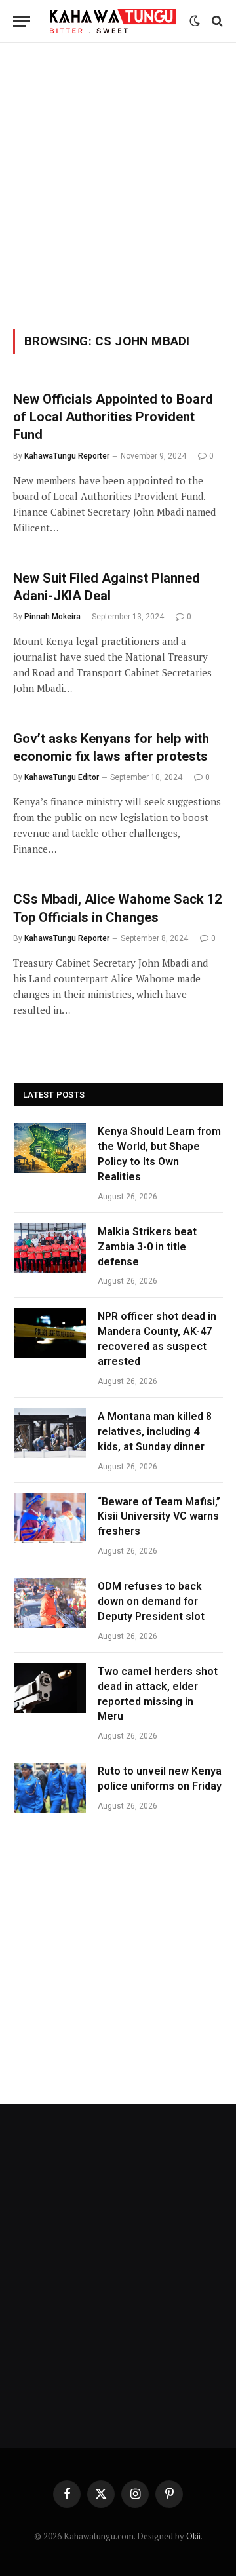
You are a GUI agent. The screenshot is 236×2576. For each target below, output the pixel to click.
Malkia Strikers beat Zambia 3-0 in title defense (147, 1247)
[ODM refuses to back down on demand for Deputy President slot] (50, 1603)
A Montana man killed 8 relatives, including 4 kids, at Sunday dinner (155, 1432)
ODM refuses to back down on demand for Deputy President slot (151, 1601)
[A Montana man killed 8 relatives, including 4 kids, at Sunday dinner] (50, 1433)
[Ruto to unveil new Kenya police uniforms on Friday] (50, 1788)
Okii (193, 2536)
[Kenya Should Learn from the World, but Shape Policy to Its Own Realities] (50, 1148)
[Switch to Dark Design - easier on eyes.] (195, 21)
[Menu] (22, 21)
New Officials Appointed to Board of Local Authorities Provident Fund (113, 417)
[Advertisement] (118, 183)
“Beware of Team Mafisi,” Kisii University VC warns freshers (159, 1517)
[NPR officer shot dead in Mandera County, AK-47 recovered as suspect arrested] (50, 1333)
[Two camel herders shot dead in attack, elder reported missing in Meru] (50, 1688)
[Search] (216, 21)
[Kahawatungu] (113, 21)
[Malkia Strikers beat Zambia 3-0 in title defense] (50, 1248)
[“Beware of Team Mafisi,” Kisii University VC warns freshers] (50, 1518)
